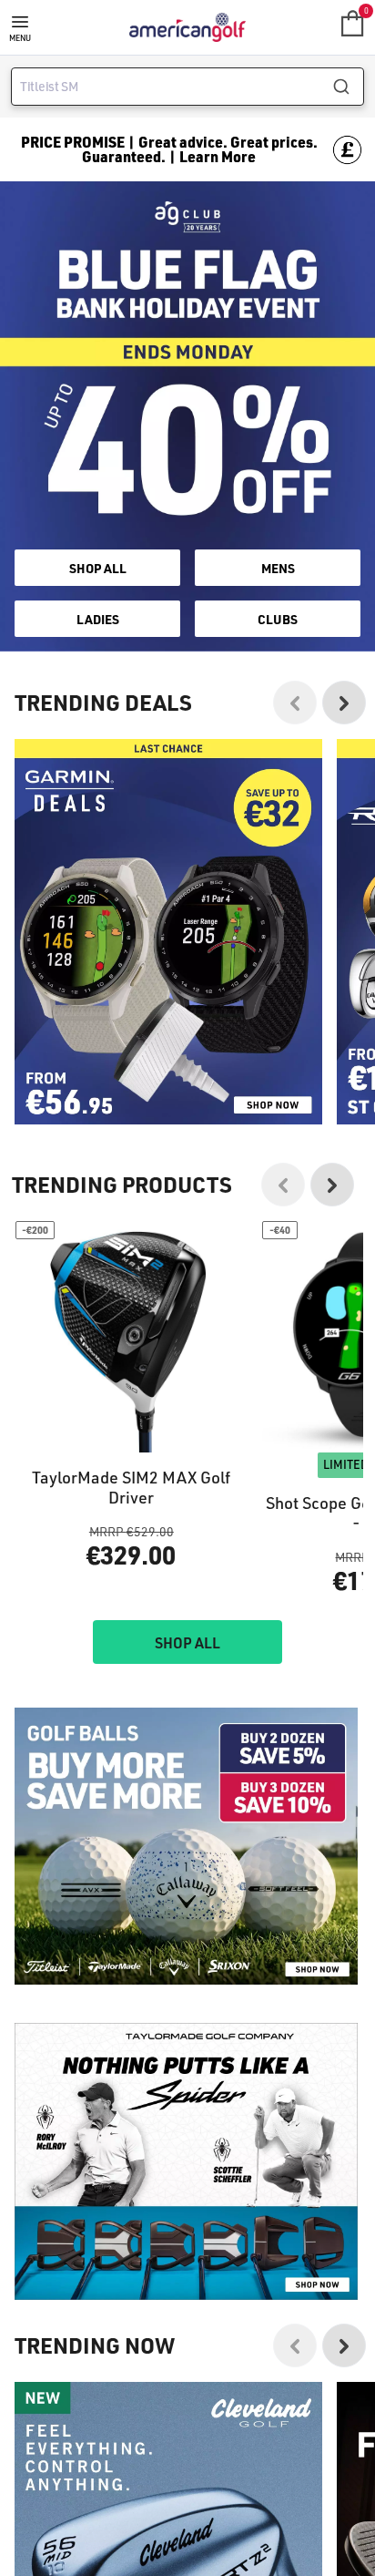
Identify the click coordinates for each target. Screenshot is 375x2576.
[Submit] (348, 87)
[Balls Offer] (186, 1846)
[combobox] (187, 87)
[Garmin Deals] (168, 932)
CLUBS (278, 619)
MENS (278, 568)
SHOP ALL (98, 568)
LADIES (98, 619)
